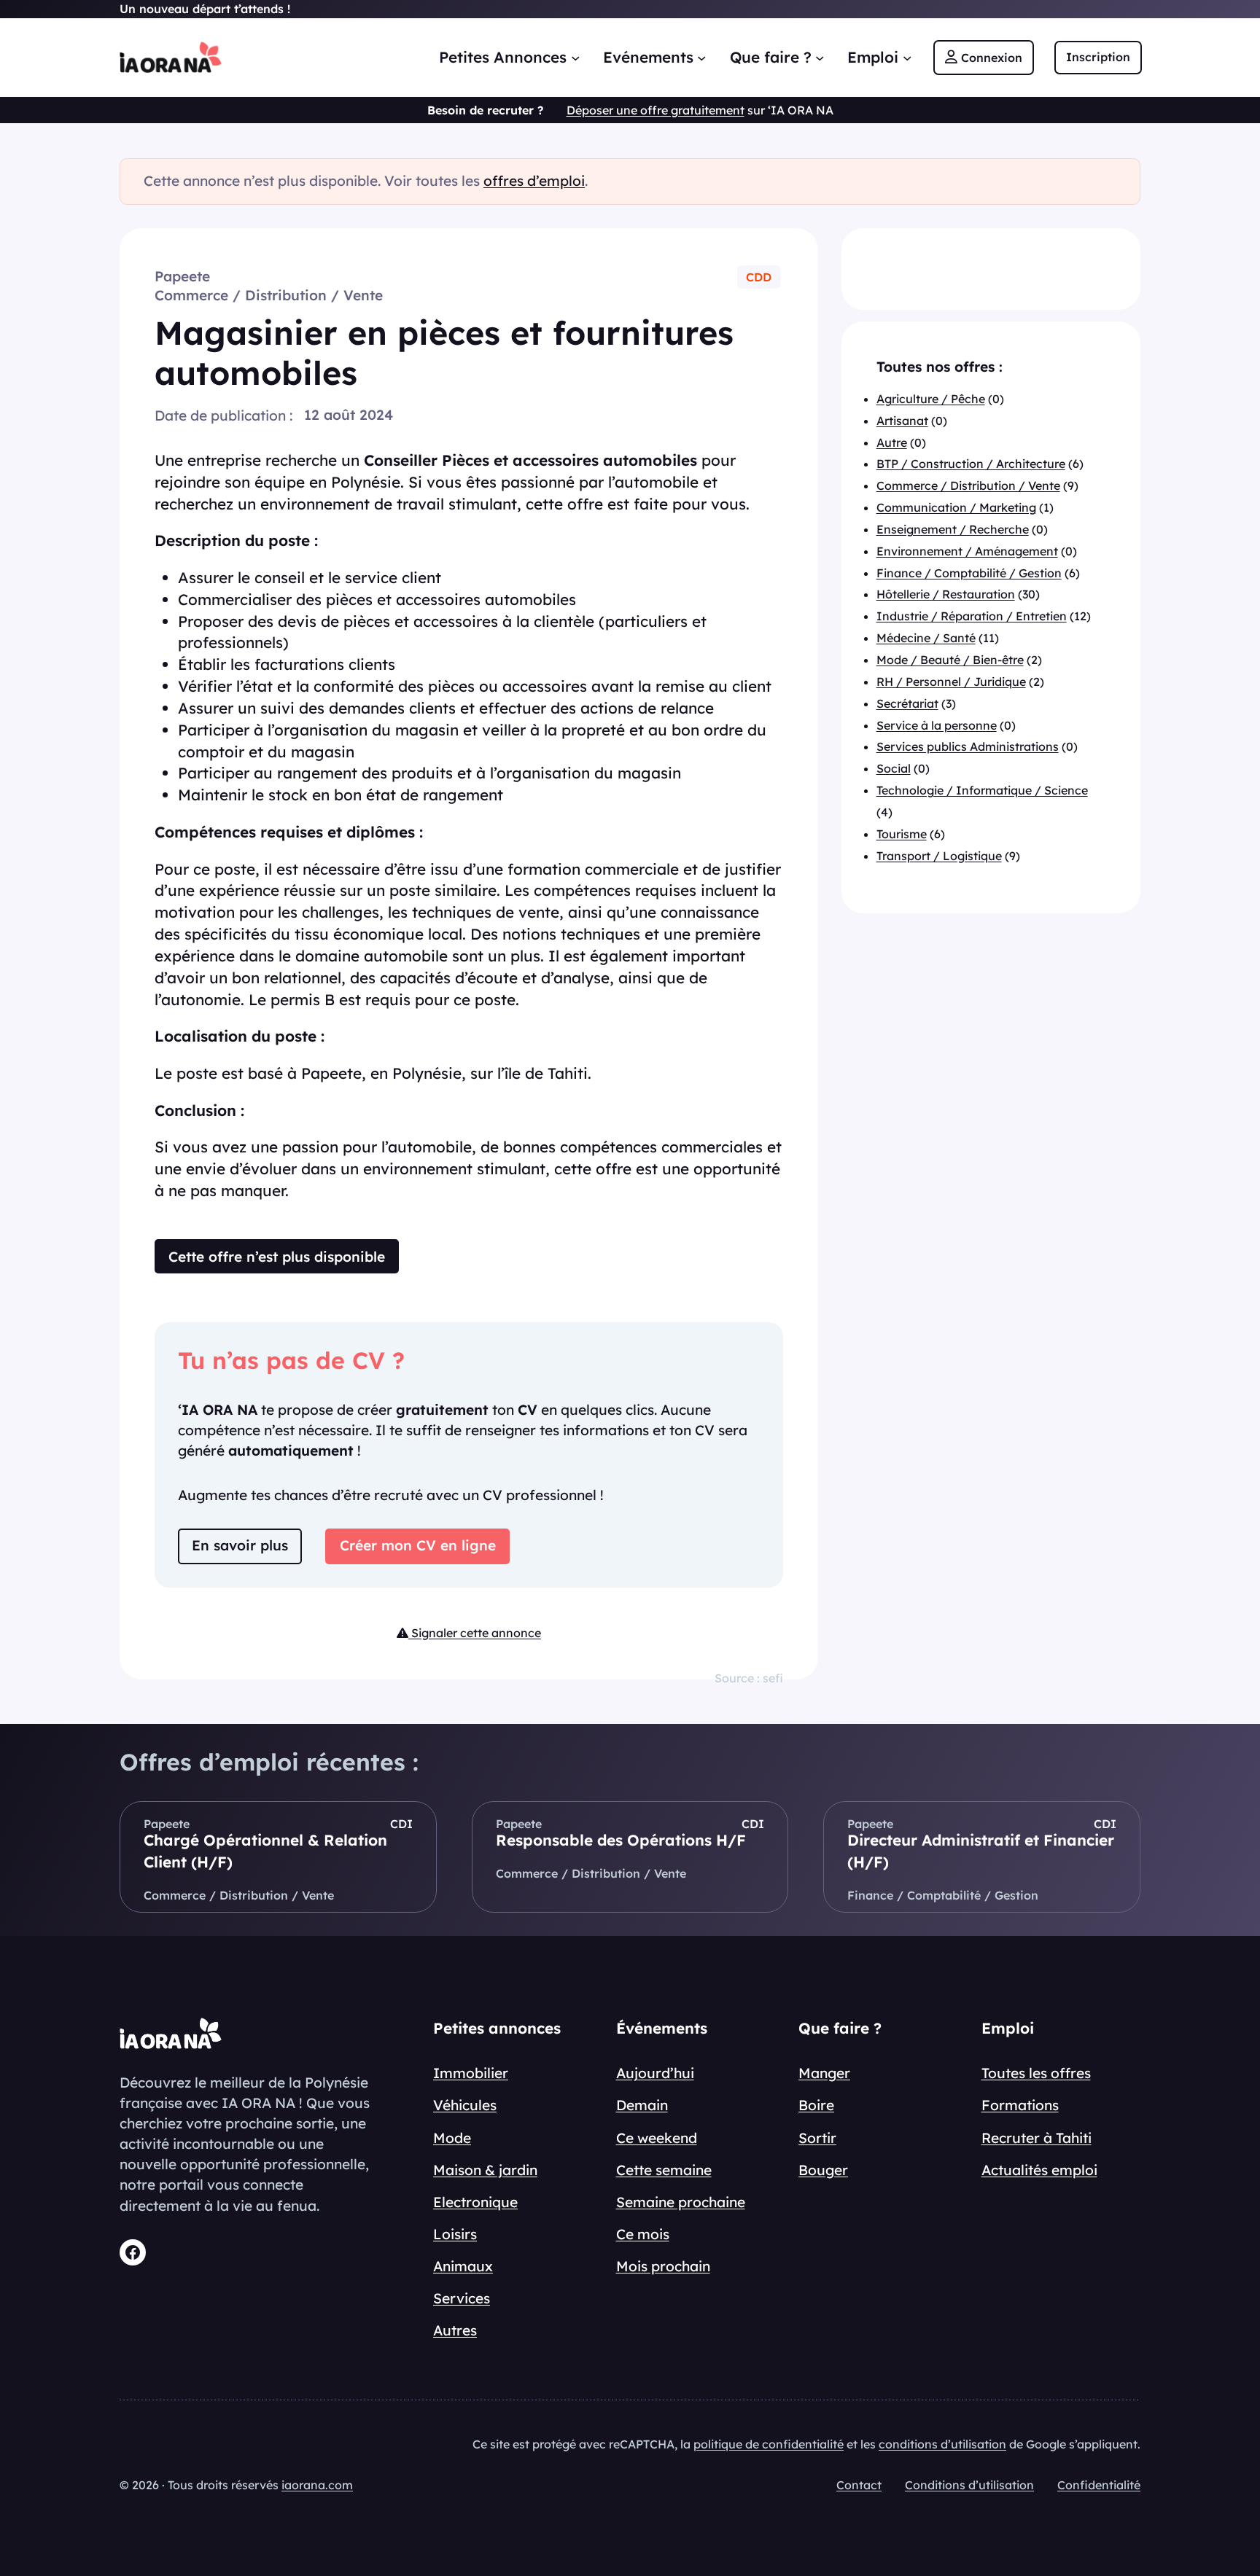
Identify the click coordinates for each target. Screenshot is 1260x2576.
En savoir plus (240, 1545)
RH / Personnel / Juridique (951, 682)
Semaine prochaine (681, 2202)
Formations (1020, 2105)
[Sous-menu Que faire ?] (820, 57)
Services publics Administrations (968, 747)
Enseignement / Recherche (953, 530)
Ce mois (643, 2234)
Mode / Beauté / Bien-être (950, 660)
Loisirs (455, 2234)
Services (462, 2298)
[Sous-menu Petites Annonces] (575, 57)
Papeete (182, 276)
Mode (452, 2138)
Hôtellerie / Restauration (946, 595)
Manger (824, 2073)
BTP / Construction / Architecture (971, 464)
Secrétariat (907, 703)
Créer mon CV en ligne (418, 1545)
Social (894, 769)
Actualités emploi (1039, 2170)
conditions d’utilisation (942, 2444)
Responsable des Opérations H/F (621, 1840)
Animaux (463, 2266)
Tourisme (902, 834)
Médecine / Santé (926, 639)
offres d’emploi (534, 181)
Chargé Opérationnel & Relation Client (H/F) (265, 1851)
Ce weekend (657, 2138)
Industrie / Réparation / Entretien (972, 617)
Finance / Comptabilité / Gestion (969, 573)
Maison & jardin (485, 2170)
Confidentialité (1099, 2485)
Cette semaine (664, 2170)
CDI (401, 1824)
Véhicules (465, 2105)
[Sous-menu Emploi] (907, 57)
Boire (816, 2105)
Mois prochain (663, 2266)
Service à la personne (937, 725)
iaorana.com (317, 2485)
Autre (892, 442)
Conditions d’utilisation (969, 2485)
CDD (759, 277)
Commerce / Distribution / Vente (269, 295)
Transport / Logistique (939, 856)
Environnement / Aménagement (967, 551)
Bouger (823, 2170)
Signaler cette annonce (475, 1633)
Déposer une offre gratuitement (656, 110)
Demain (642, 2105)
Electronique (475, 2202)
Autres (455, 2330)
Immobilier (471, 2073)
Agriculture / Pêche (931, 399)
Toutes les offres (1036, 2073)
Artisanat (902, 421)
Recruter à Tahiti (1037, 2138)
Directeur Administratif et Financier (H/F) (981, 1851)
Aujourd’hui (655, 2073)
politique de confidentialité (769, 2444)
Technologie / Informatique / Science (982, 791)
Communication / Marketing (956, 508)
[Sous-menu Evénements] (701, 57)
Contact (859, 2485)
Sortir (817, 2138)
